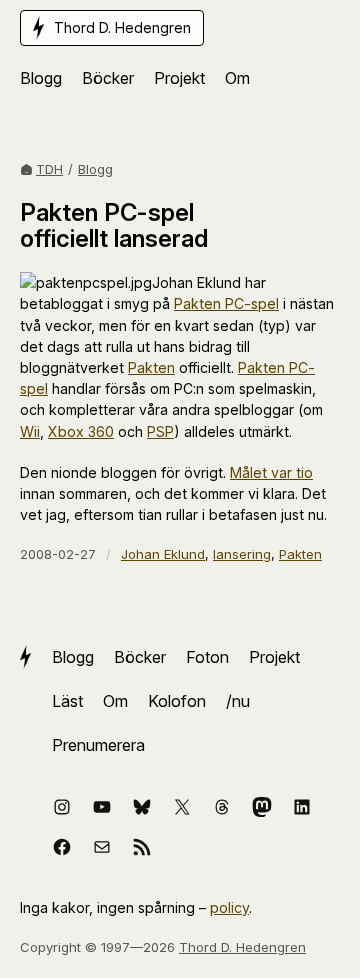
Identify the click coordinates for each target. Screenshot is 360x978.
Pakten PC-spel (226, 303)
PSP (160, 431)
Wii (30, 431)
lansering (242, 554)
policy (229, 907)
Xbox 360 (81, 431)
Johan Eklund (163, 554)
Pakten (151, 367)
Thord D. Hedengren (242, 947)
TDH (49, 169)
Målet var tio (271, 472)
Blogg (95, 169)
